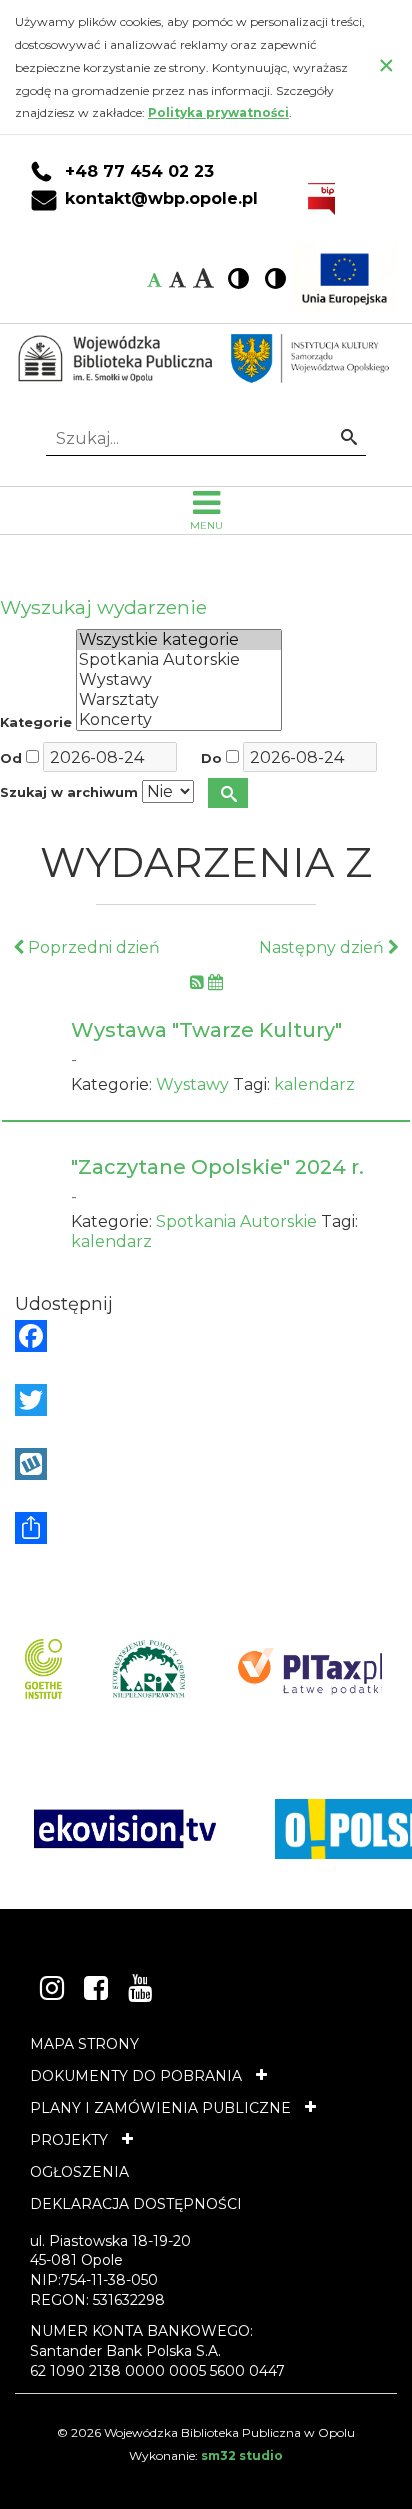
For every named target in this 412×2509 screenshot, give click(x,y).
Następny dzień (323, 947)
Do (211, 758)
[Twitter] (206, 1400)
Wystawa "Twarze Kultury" (206, 1030)
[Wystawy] (179, 680)
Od (11, 758)
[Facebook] (206, 1336)
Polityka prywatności (218, 112)
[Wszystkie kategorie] (179, 640)
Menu (206, 525)
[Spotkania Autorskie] (179, 660)
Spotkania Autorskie (236, 1221)
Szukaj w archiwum (69, 792)
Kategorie (36, 722)
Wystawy (192, 1084)
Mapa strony (84, 2044)
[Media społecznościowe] (206, 1528)
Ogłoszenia (79, 2172)
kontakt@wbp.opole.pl (161, 199)
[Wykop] (206, 1464)
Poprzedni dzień (92, 947)
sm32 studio (242, 2455)
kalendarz (314, 1084)
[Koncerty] (179, 720)
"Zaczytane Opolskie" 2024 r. (217, 1167)
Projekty (69, 2140)
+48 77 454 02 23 (139, 172)
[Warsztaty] (179, 700)
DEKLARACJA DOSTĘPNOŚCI (136, 2204)
